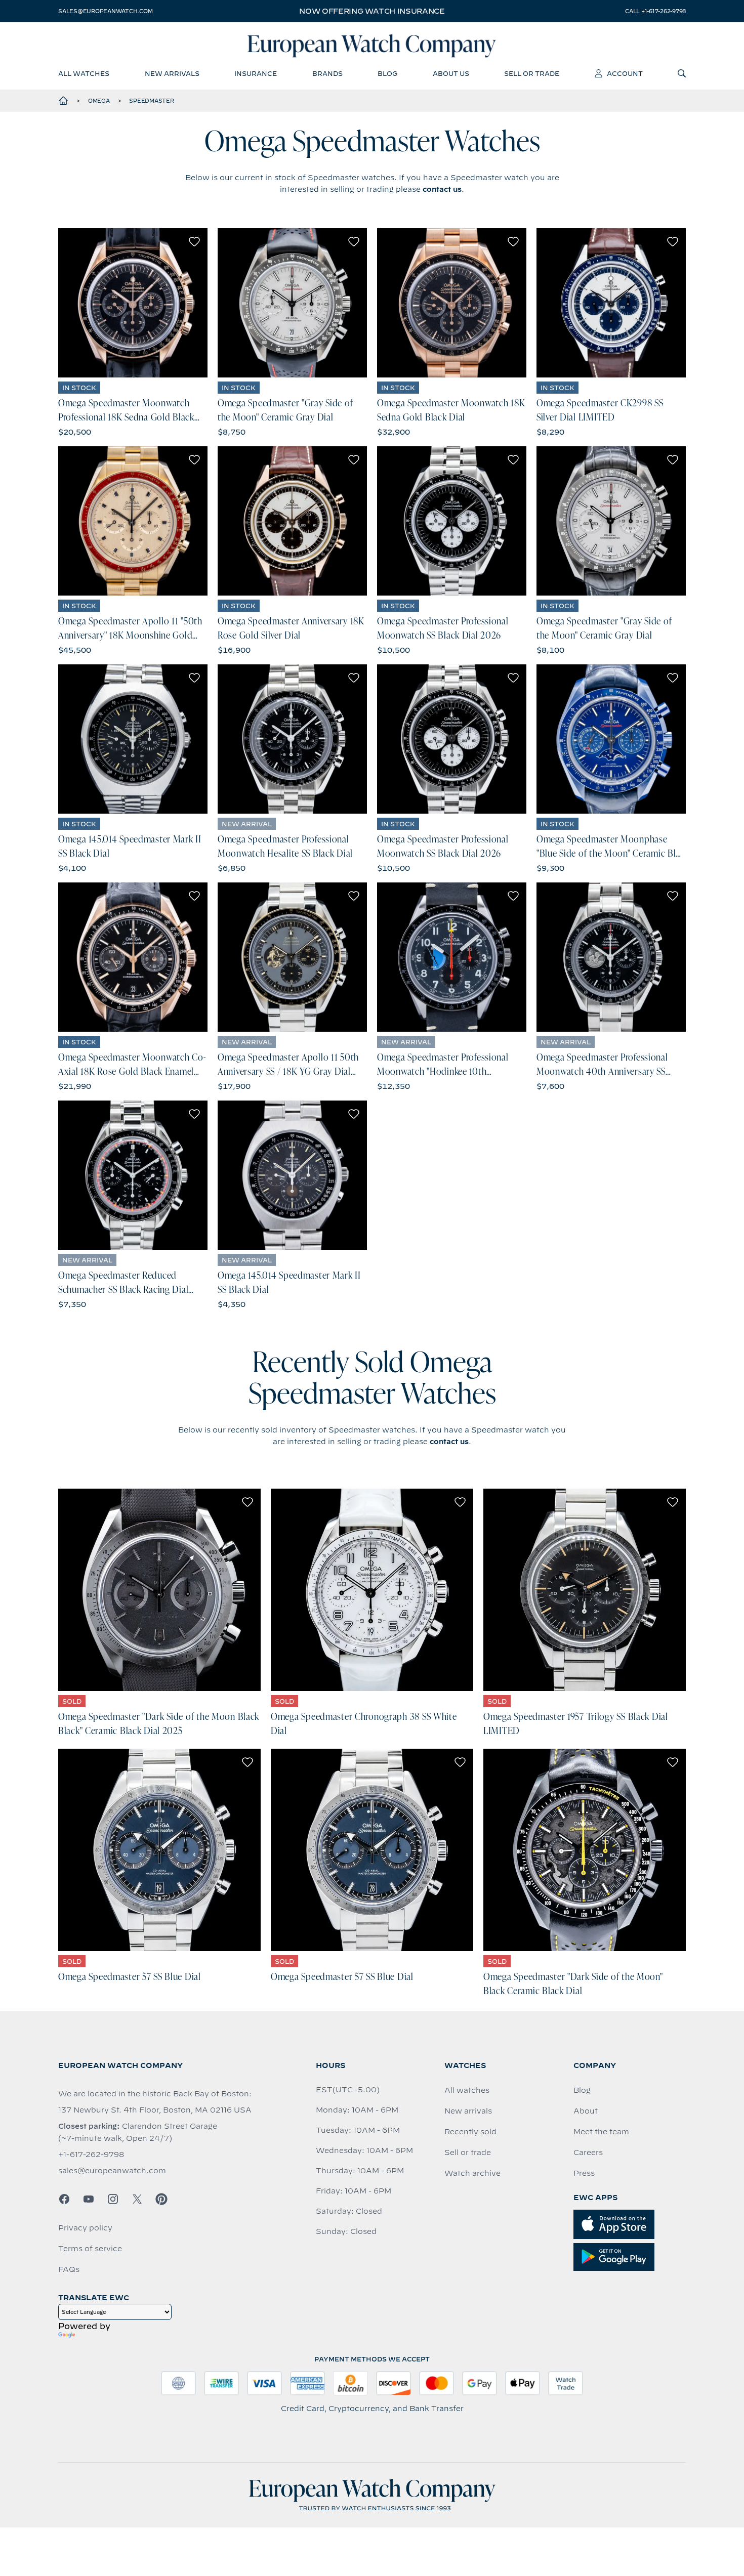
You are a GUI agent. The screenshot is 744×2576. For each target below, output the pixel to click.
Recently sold (470, 2132)
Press (584, 2173)
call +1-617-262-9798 (655, 11)
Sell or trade (468, 2152)
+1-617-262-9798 (91, 2155)
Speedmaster (151, 101)
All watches (467, 2090)
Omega (99, 101)
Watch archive (472, 2173)
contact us (442, 189)
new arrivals (172, 73)
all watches (84, 73)
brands (327, 73)
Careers (588, 2152)
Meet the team (601, 2132)
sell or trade (532, 73)
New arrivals (468, 2111)
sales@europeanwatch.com (105, 11)
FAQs (69, 2269)
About (586, 2111)
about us (451, 73)
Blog (582, 2090)
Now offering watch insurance (372, 11)
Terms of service (90, 2249)
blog (387, 73)
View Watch (133, 303)
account (625, 73)
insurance (256, 73)
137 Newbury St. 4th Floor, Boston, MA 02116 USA (155, 2110)
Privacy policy (85, 2228)
